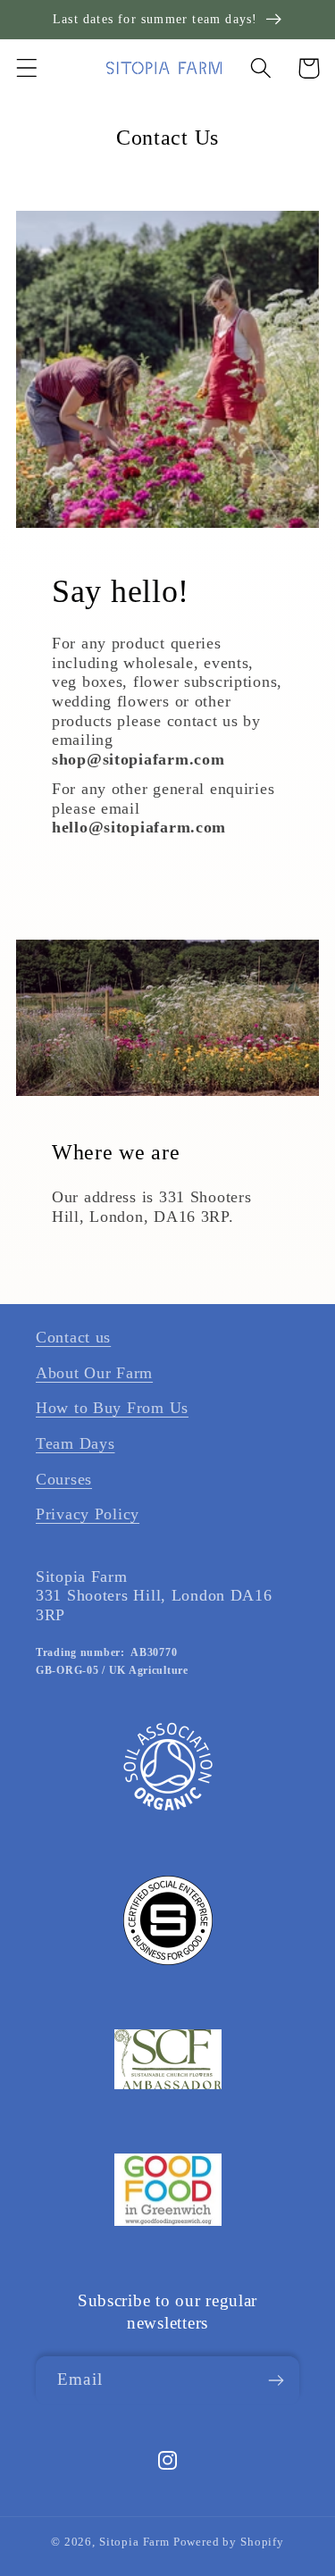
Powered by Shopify (229, 2542)
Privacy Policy (88, 1514)
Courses (64, 1479)
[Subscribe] (276, 2380)
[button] (27, 68)
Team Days (75, 1443)
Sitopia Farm (134, 2542)
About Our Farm (94, 1373)
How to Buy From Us (112, 1408)
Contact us (73, 1337)
